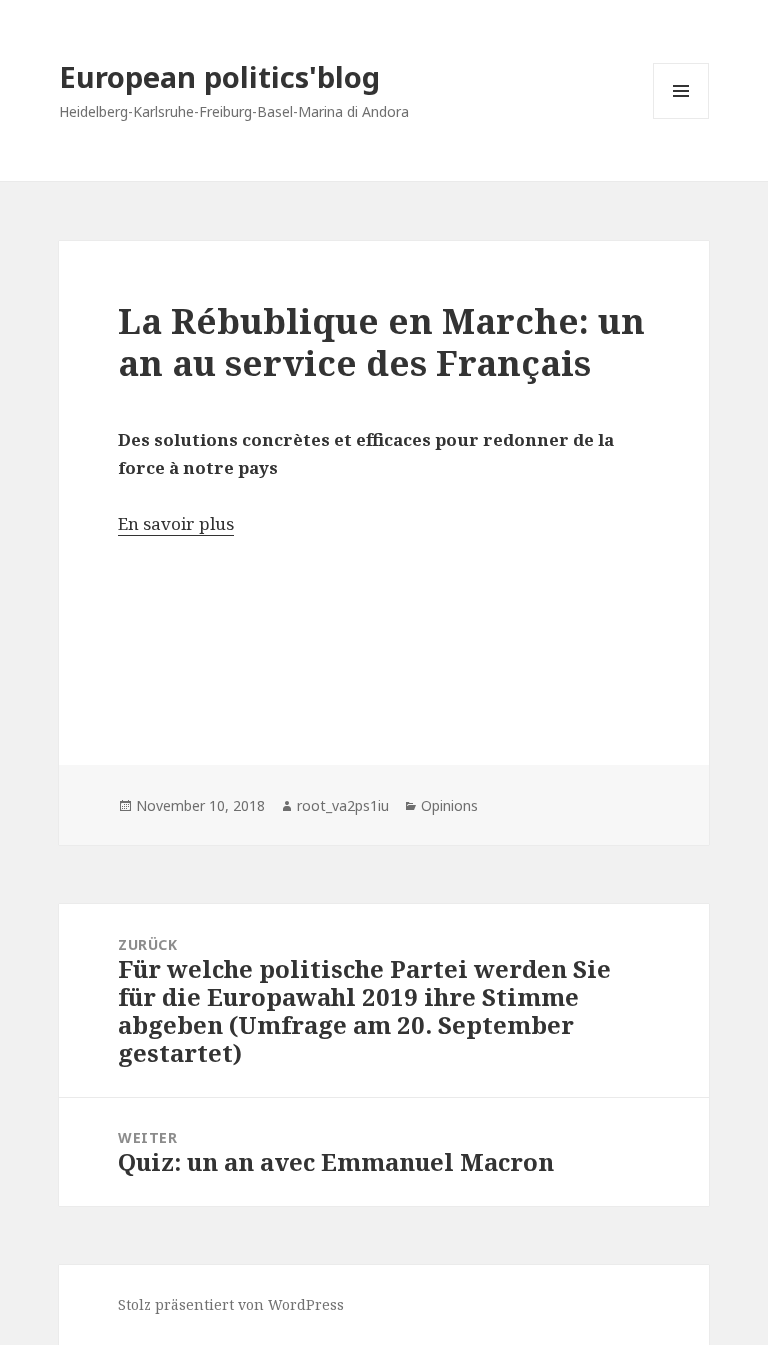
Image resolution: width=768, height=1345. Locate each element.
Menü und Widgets (681, 118)
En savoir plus (176, 523)
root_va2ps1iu (343, 805)
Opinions (449, 805)
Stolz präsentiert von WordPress (231, 1304)
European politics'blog (219, 76)
